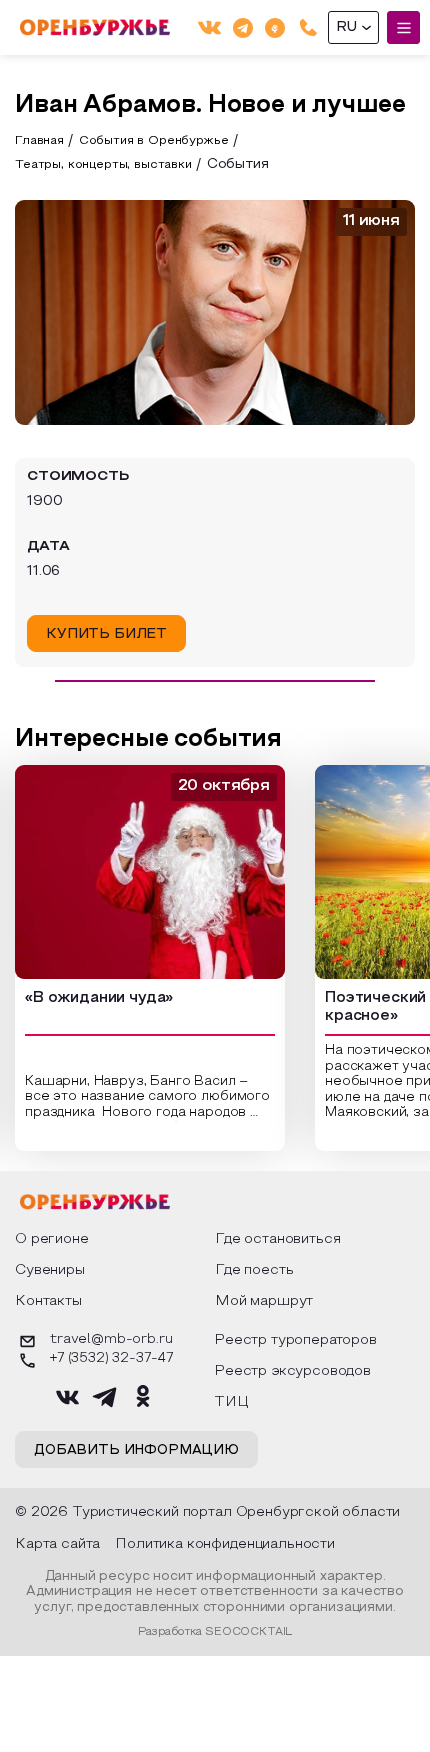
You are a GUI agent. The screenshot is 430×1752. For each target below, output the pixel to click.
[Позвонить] (308, 27)
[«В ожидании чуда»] (150, 872)
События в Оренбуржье (154, 141)
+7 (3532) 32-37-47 (111, 1359)
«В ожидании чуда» (99, 998)
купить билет (106, 634)
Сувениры (50, 1270)
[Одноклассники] (275, 27)
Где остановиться (277, 1239)
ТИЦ (231, 1402)
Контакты (48, 1301)
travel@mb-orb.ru (111, 1340)
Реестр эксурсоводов (292, 1371)
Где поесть (254, 1270)
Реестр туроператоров (295, 1340)
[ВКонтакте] (209, 27)
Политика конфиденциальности (225, 1544)
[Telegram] (243, 27)
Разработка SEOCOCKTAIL (215, 1632)
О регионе (52, 1239)
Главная (39, 141)
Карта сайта (57, 1544)
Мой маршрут (264, 1301)
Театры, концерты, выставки (103, 165)
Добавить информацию (136, 1451)
